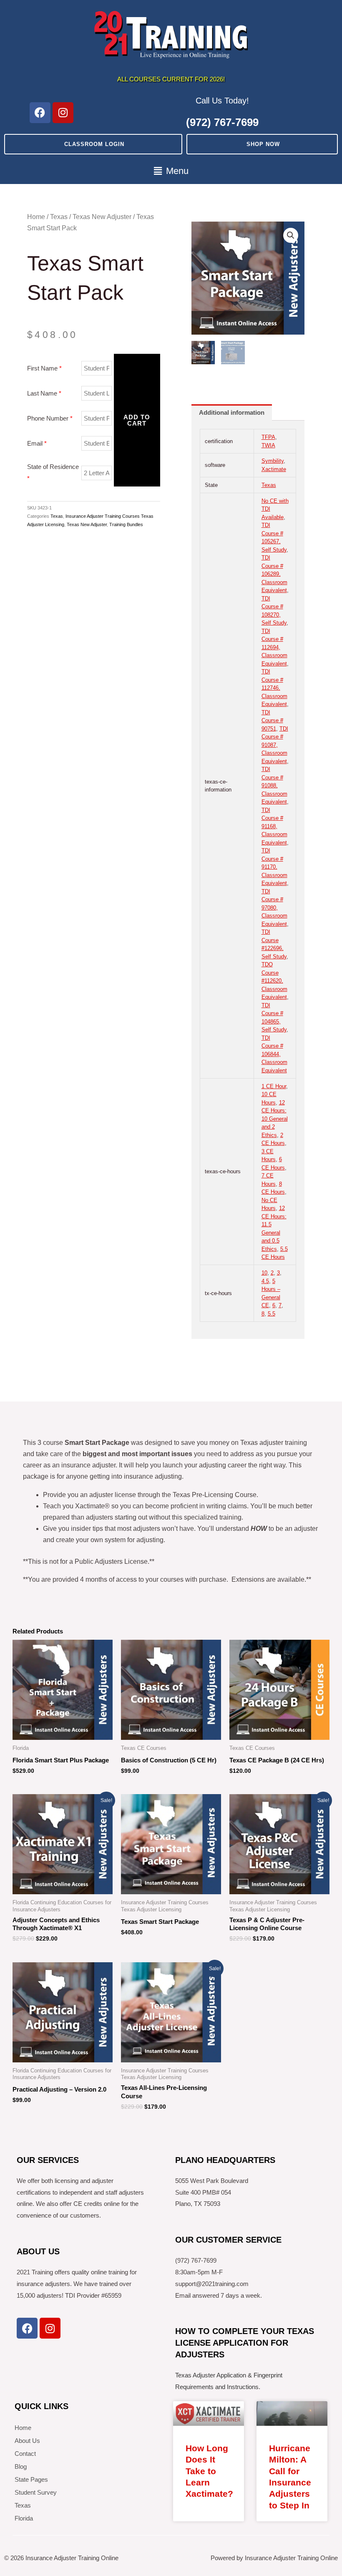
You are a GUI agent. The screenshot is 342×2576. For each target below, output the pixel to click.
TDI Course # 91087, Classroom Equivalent (275, 745)
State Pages (31, 2479)
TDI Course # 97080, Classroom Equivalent (274, 908)
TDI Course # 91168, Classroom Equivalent (274, 826)
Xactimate (274, 469)
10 (264, 1273)
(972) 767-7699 (222, 122)
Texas (59, 217)
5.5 (272, 1314)
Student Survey (36, 2492)
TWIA (268, 445)
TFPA (268, 437)
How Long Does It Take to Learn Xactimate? (209, 2471)
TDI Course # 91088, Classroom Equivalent (274, 785)
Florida (24, 2518)
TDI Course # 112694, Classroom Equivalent (274, 647)
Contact (25, 2454)
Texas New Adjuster (102, 217)
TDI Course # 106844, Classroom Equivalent (274, 1054)
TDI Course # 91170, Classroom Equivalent (274, 867)
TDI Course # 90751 (272, 721)
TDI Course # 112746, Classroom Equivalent (274, 688)
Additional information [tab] (232, 412)
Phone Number (50, 418)
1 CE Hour (274, 1086)
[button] (171, 171)
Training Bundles (126, 524)
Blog (21, 2466)
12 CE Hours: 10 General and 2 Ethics (275, 1119)
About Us (27, 2441)
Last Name (44, 393)
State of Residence (53, 473)
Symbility (273, 461)
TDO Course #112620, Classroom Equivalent (274, 981)
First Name (44, 368)
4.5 (265, 1281)
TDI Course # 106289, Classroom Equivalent (274, 574)
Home (36, 217)
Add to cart (137, 420)
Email (37, 443)
